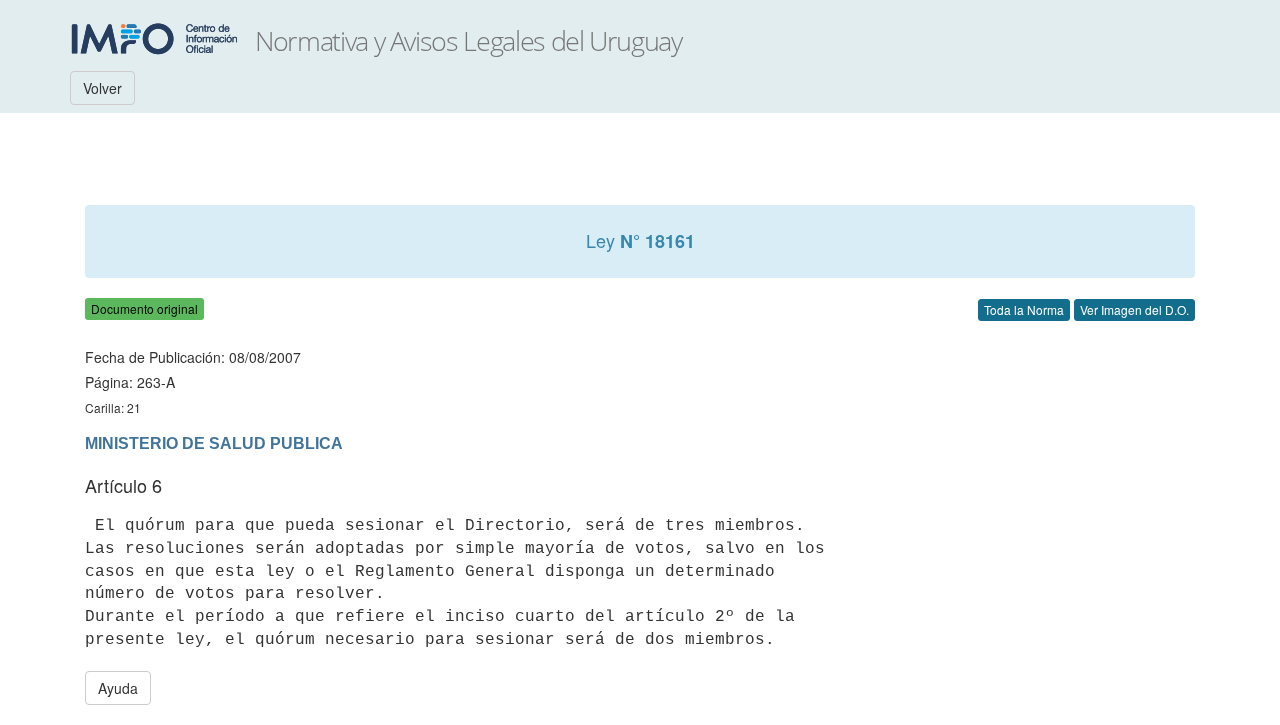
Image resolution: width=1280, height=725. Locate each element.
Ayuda (118, 688)
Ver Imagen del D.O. (1134, 309)
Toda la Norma (1024, 309)
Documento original (144, 308)
